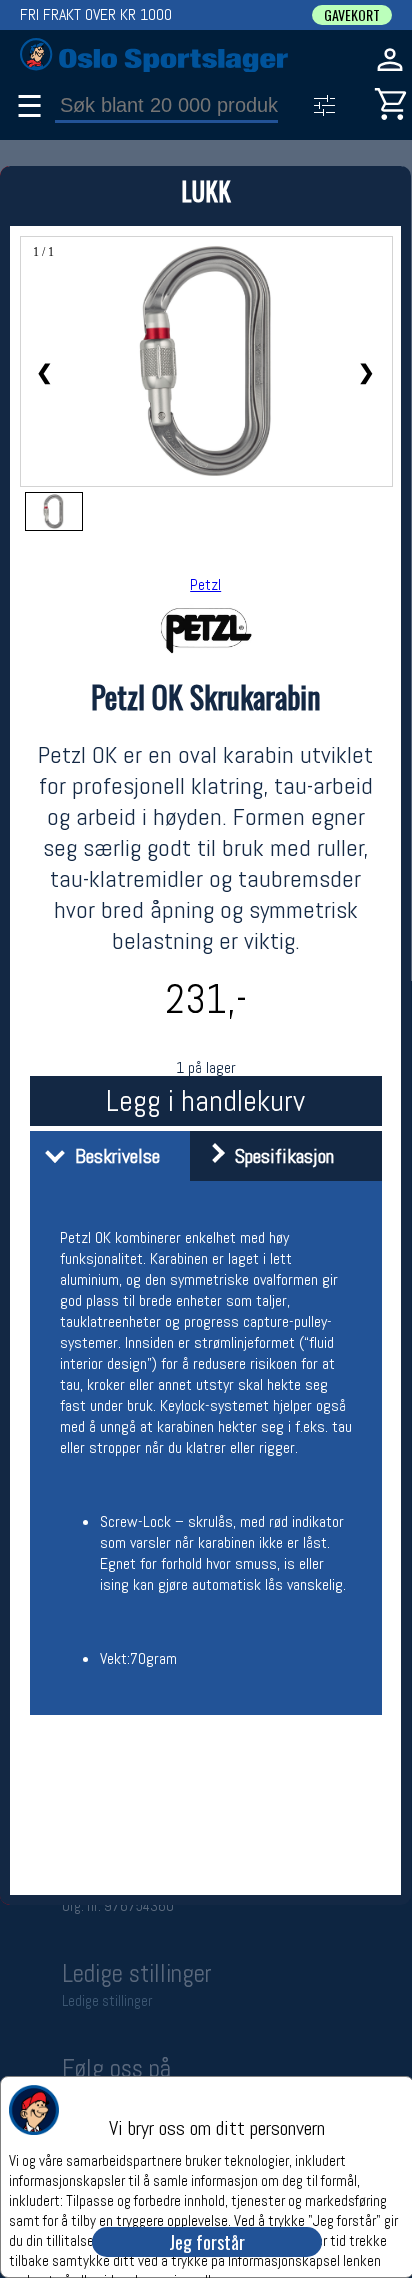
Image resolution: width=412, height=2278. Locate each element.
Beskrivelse (112, 1156)
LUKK (206, 190)
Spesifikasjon (279, 1156)
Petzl (205, 584)
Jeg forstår (207, 2242)
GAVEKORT (352, 15)
